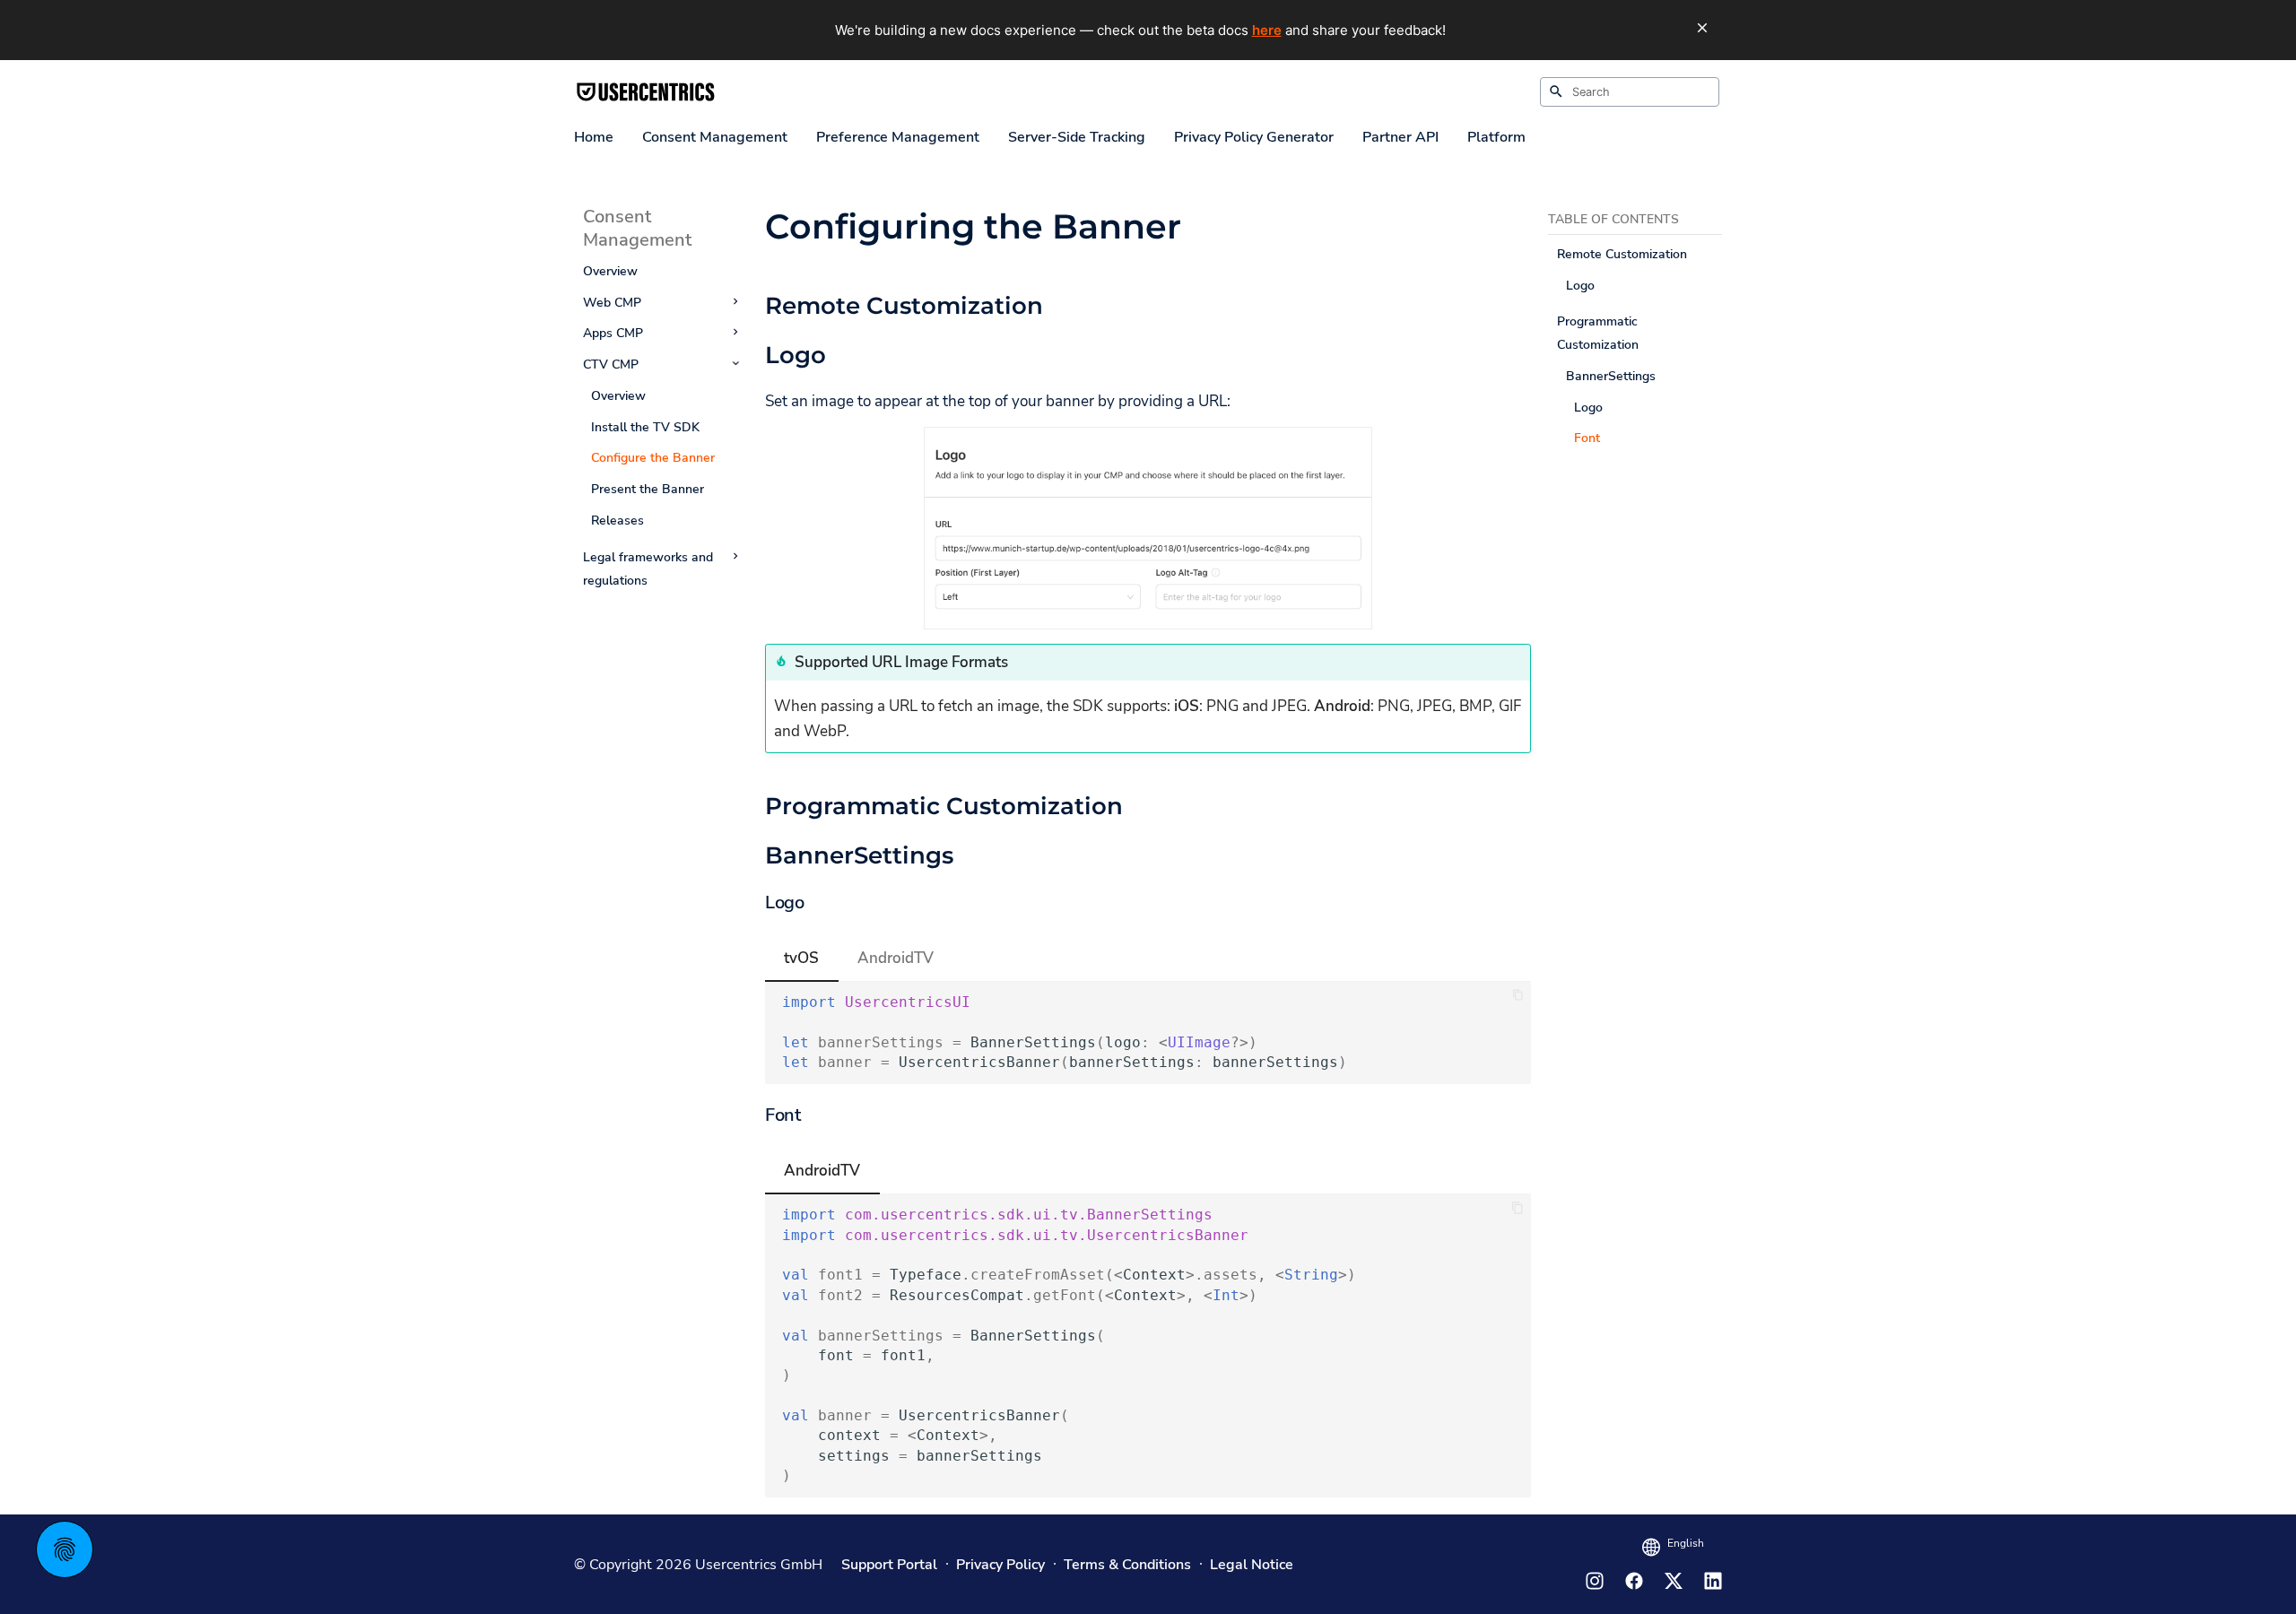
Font (1587, 438)
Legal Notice (1252, 1565)
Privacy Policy (1000, 1565)
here (1267, 30)
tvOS (801, 958)
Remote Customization (1622, 254)
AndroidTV (896, 958)
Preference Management (898, 138)
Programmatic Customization (1598, 333)
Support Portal (889, 1565)
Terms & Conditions (1127, 1565)
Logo (1580, 285)
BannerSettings (1611, 376)
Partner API (1400, 138)
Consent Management (715, 138)
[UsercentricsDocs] (646, 92)
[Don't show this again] (1702, 28)
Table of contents (1613, 219)
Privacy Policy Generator (1254, 138)
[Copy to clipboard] (1518, 995)
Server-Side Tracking (1077, 138)
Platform (1496, 138)
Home (594, 138)
